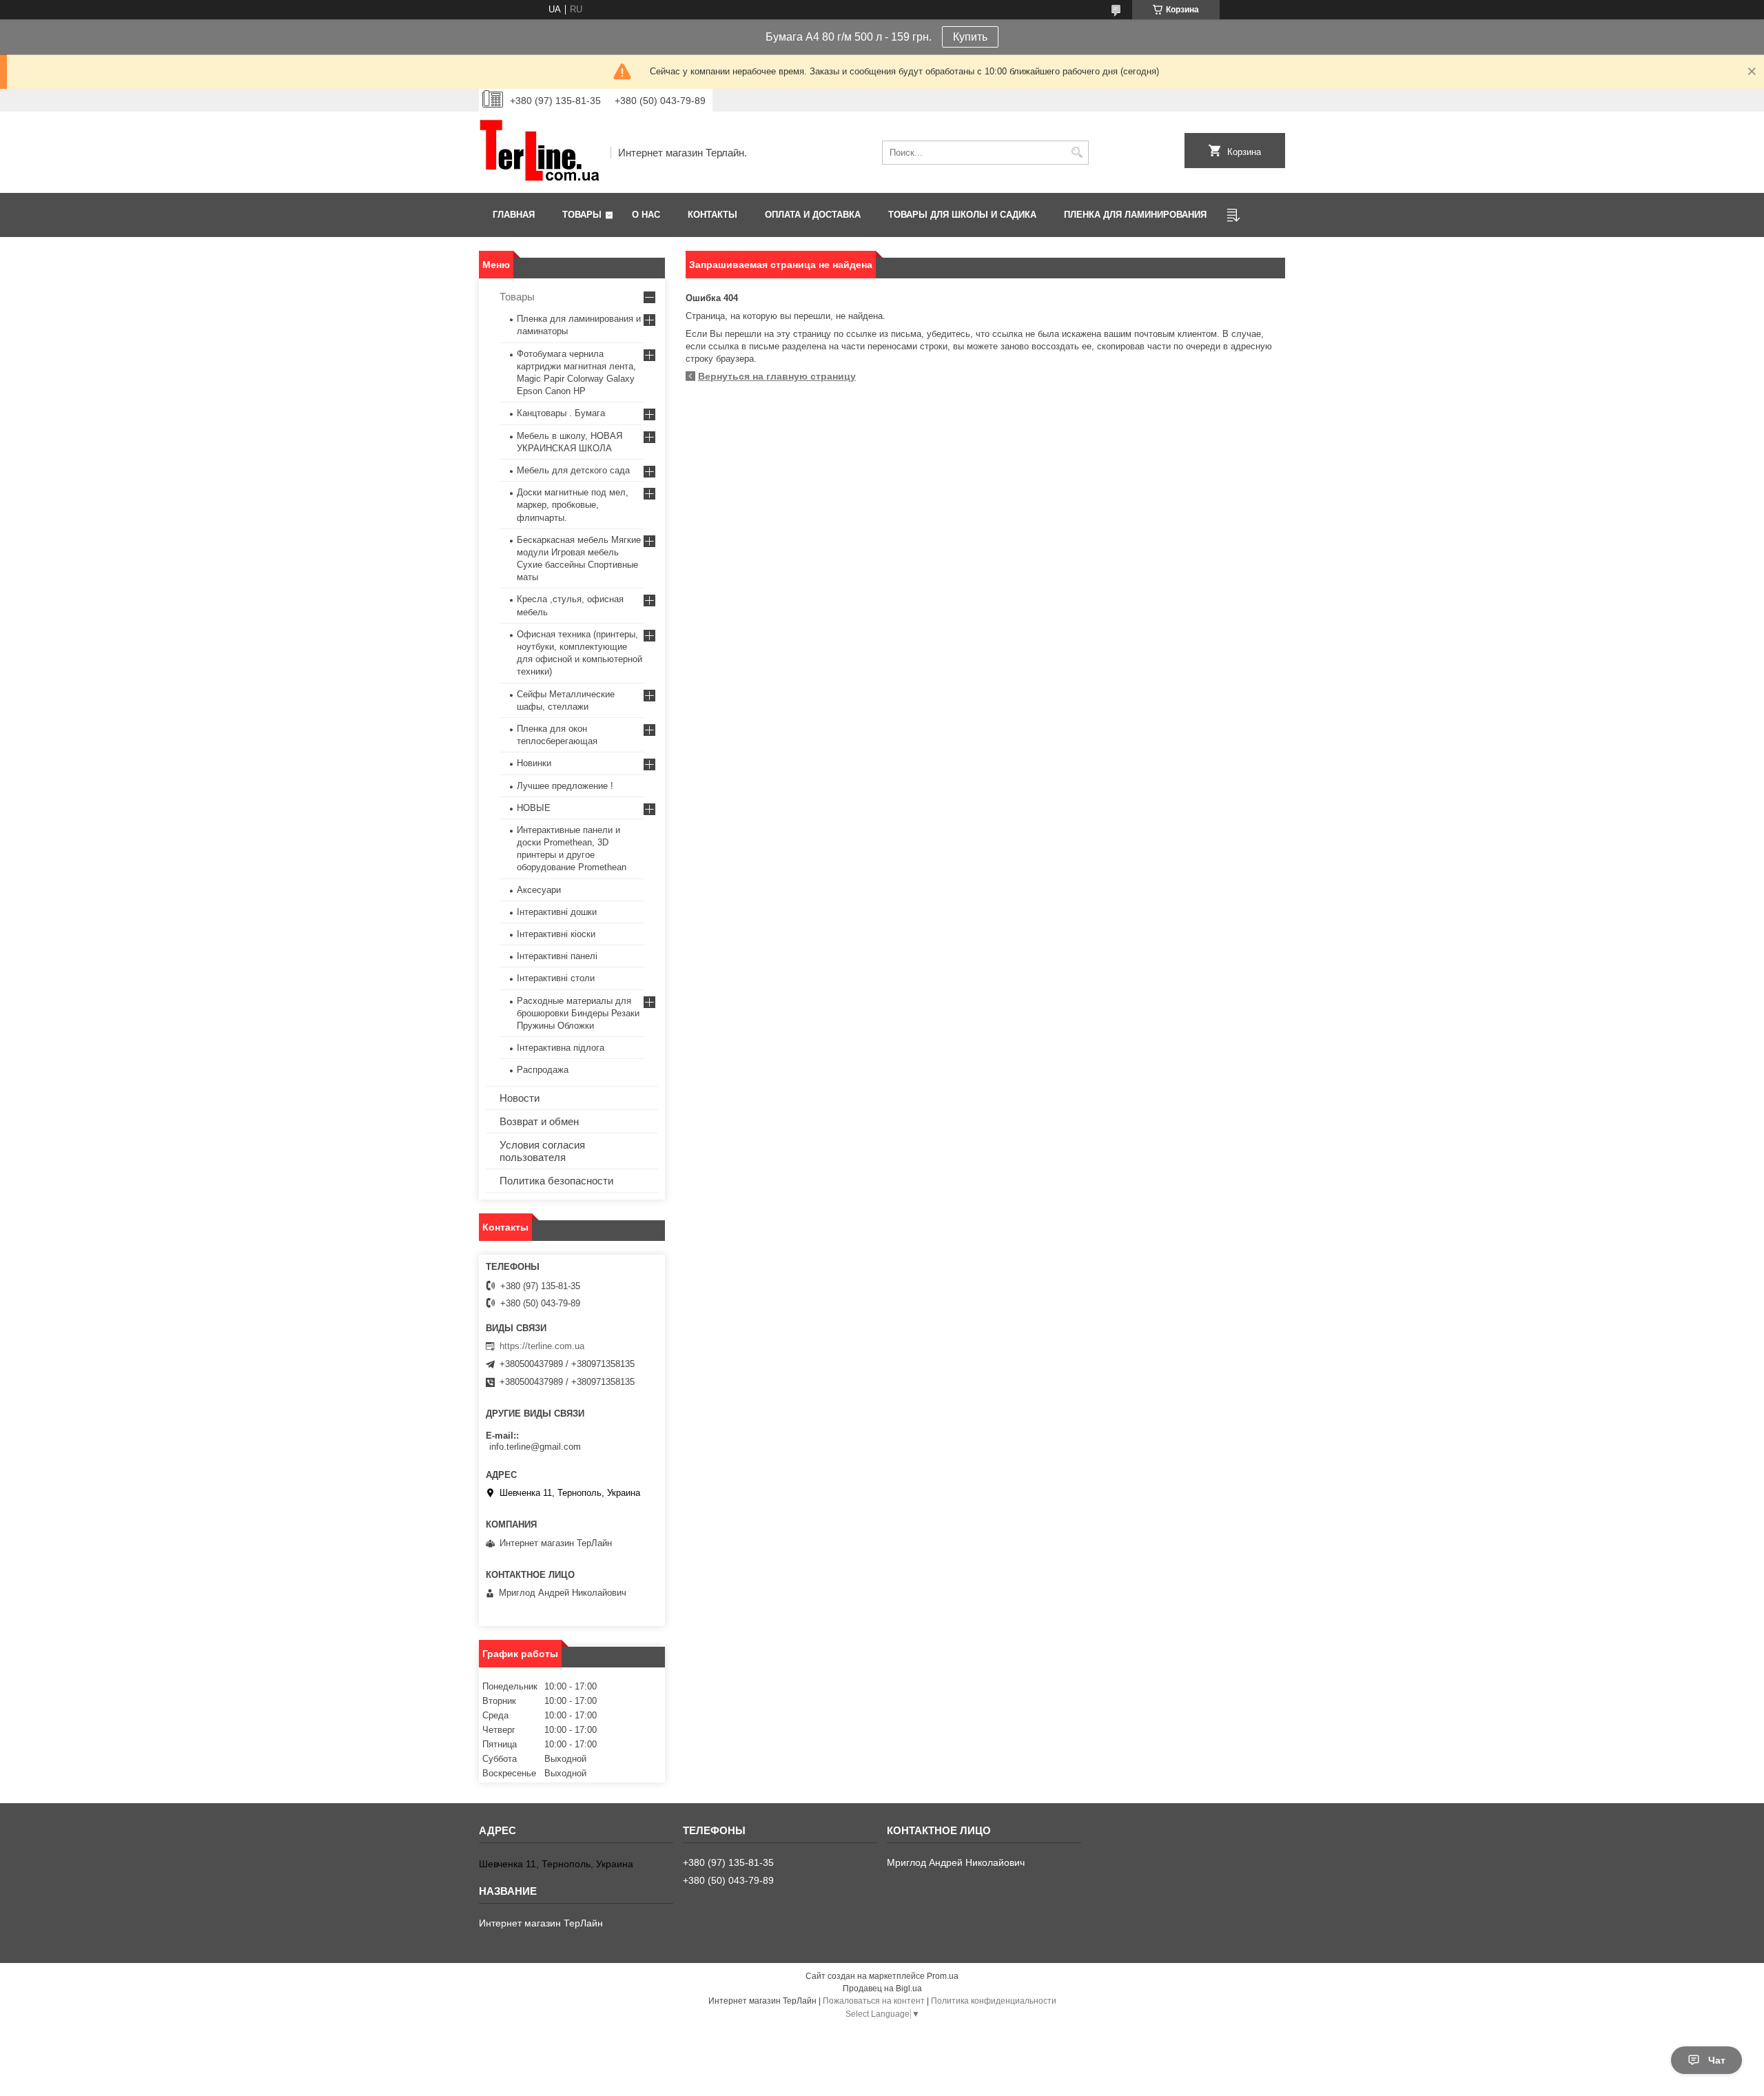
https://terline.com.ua (542, 1346)
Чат (1717, 2060)
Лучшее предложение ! (565, 786)
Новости (520, 1098)
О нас (646, 215)
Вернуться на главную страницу (777, 376)
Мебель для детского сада (573, 470)
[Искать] (1077, 153)
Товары (582, 215)
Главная (514, 215)
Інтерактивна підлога (561, 1048)
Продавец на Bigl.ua (882, 1989)
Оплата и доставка (813, 215)
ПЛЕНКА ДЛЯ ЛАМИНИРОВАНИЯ (1135, 215)
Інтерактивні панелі (557, 956)
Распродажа (543, 1070)
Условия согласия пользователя (542, 1151)
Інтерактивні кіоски (556, 934)
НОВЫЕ (534, 808)
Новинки (534, 763)
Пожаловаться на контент (874, 2001)
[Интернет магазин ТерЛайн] (540, 152)
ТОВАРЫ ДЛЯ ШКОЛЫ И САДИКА (962, 215)
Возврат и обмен (539, 1121)
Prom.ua (943, 1976)
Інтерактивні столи (556, 978)
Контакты (712, 215)
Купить (970, 37)
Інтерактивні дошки (557, 912)
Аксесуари (539, 890)
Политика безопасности (556, 1181)
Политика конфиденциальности (994, 2001)
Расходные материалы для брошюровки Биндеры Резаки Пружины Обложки (578, 1013)
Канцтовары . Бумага (561, 413)
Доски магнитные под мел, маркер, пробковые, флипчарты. (573, 505)
